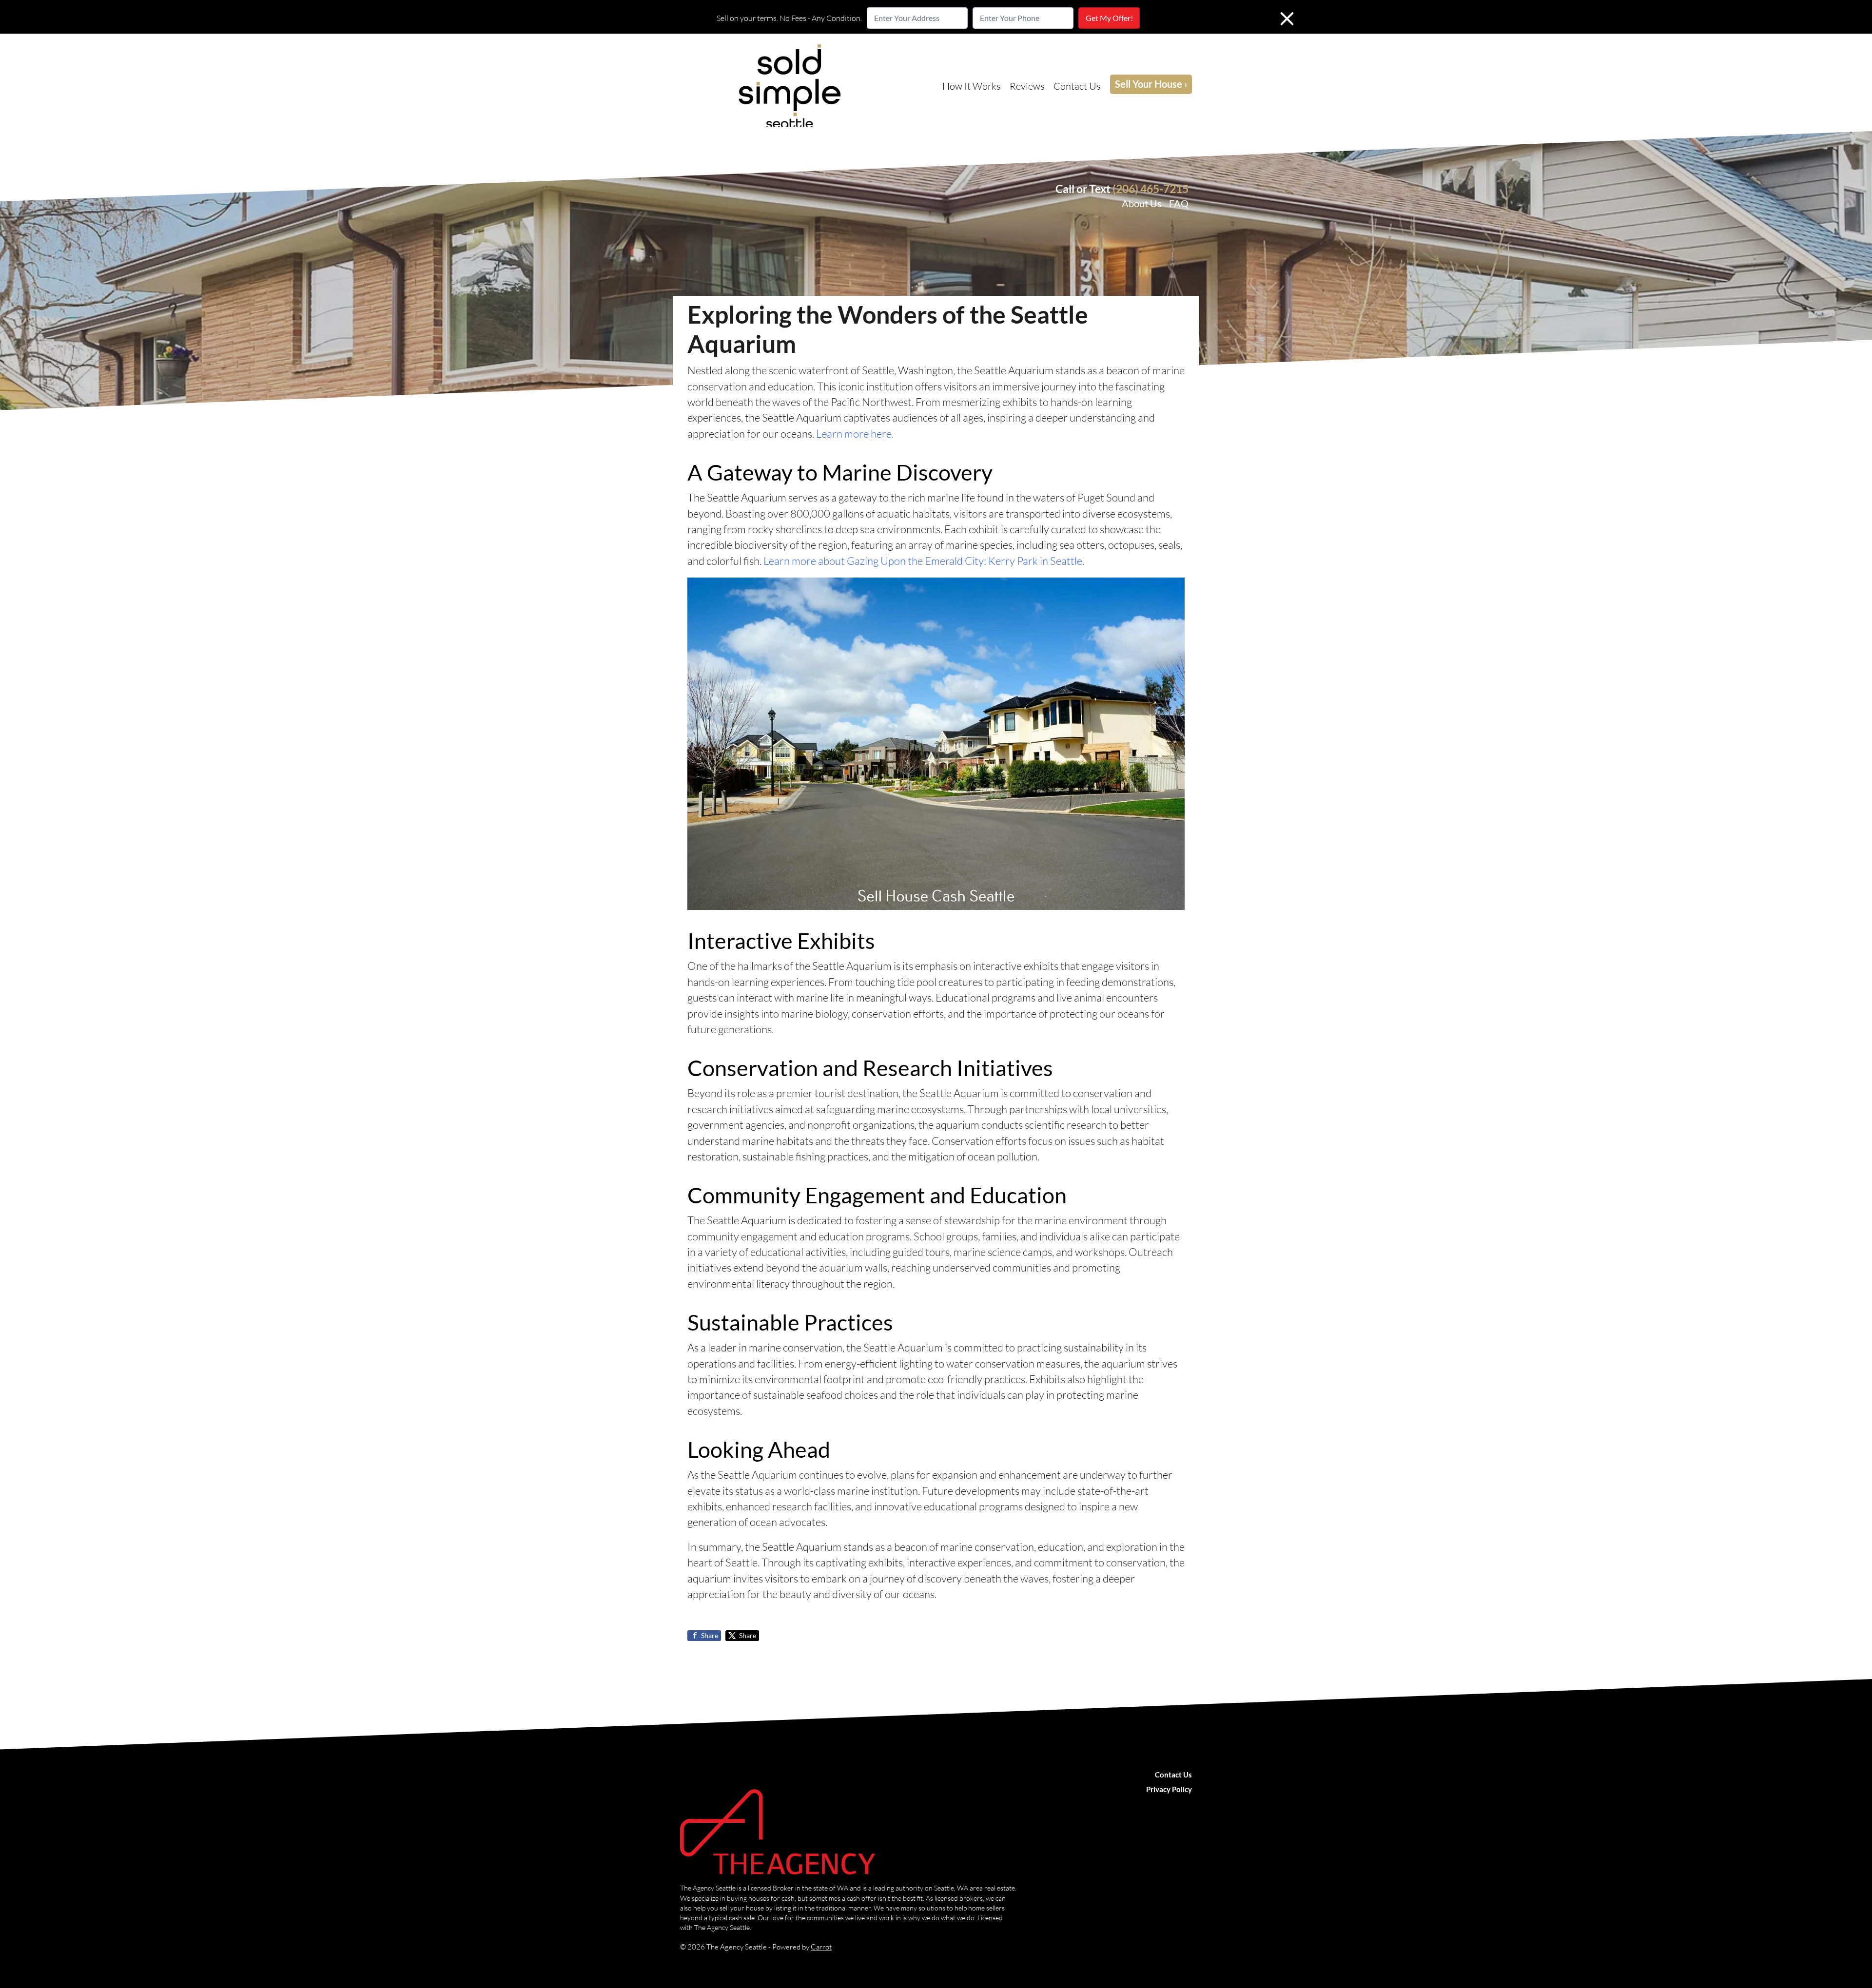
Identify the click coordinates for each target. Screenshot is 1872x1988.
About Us (1142, 203)
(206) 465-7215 (1150, 189)
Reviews (1027, 86)
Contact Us (1077, 86)
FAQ (1179, 203)
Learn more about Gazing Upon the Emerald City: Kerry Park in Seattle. (924, 561)
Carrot (821, 1947)
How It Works (972, 86)
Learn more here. (855, 434)
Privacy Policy (1169, 1789)
